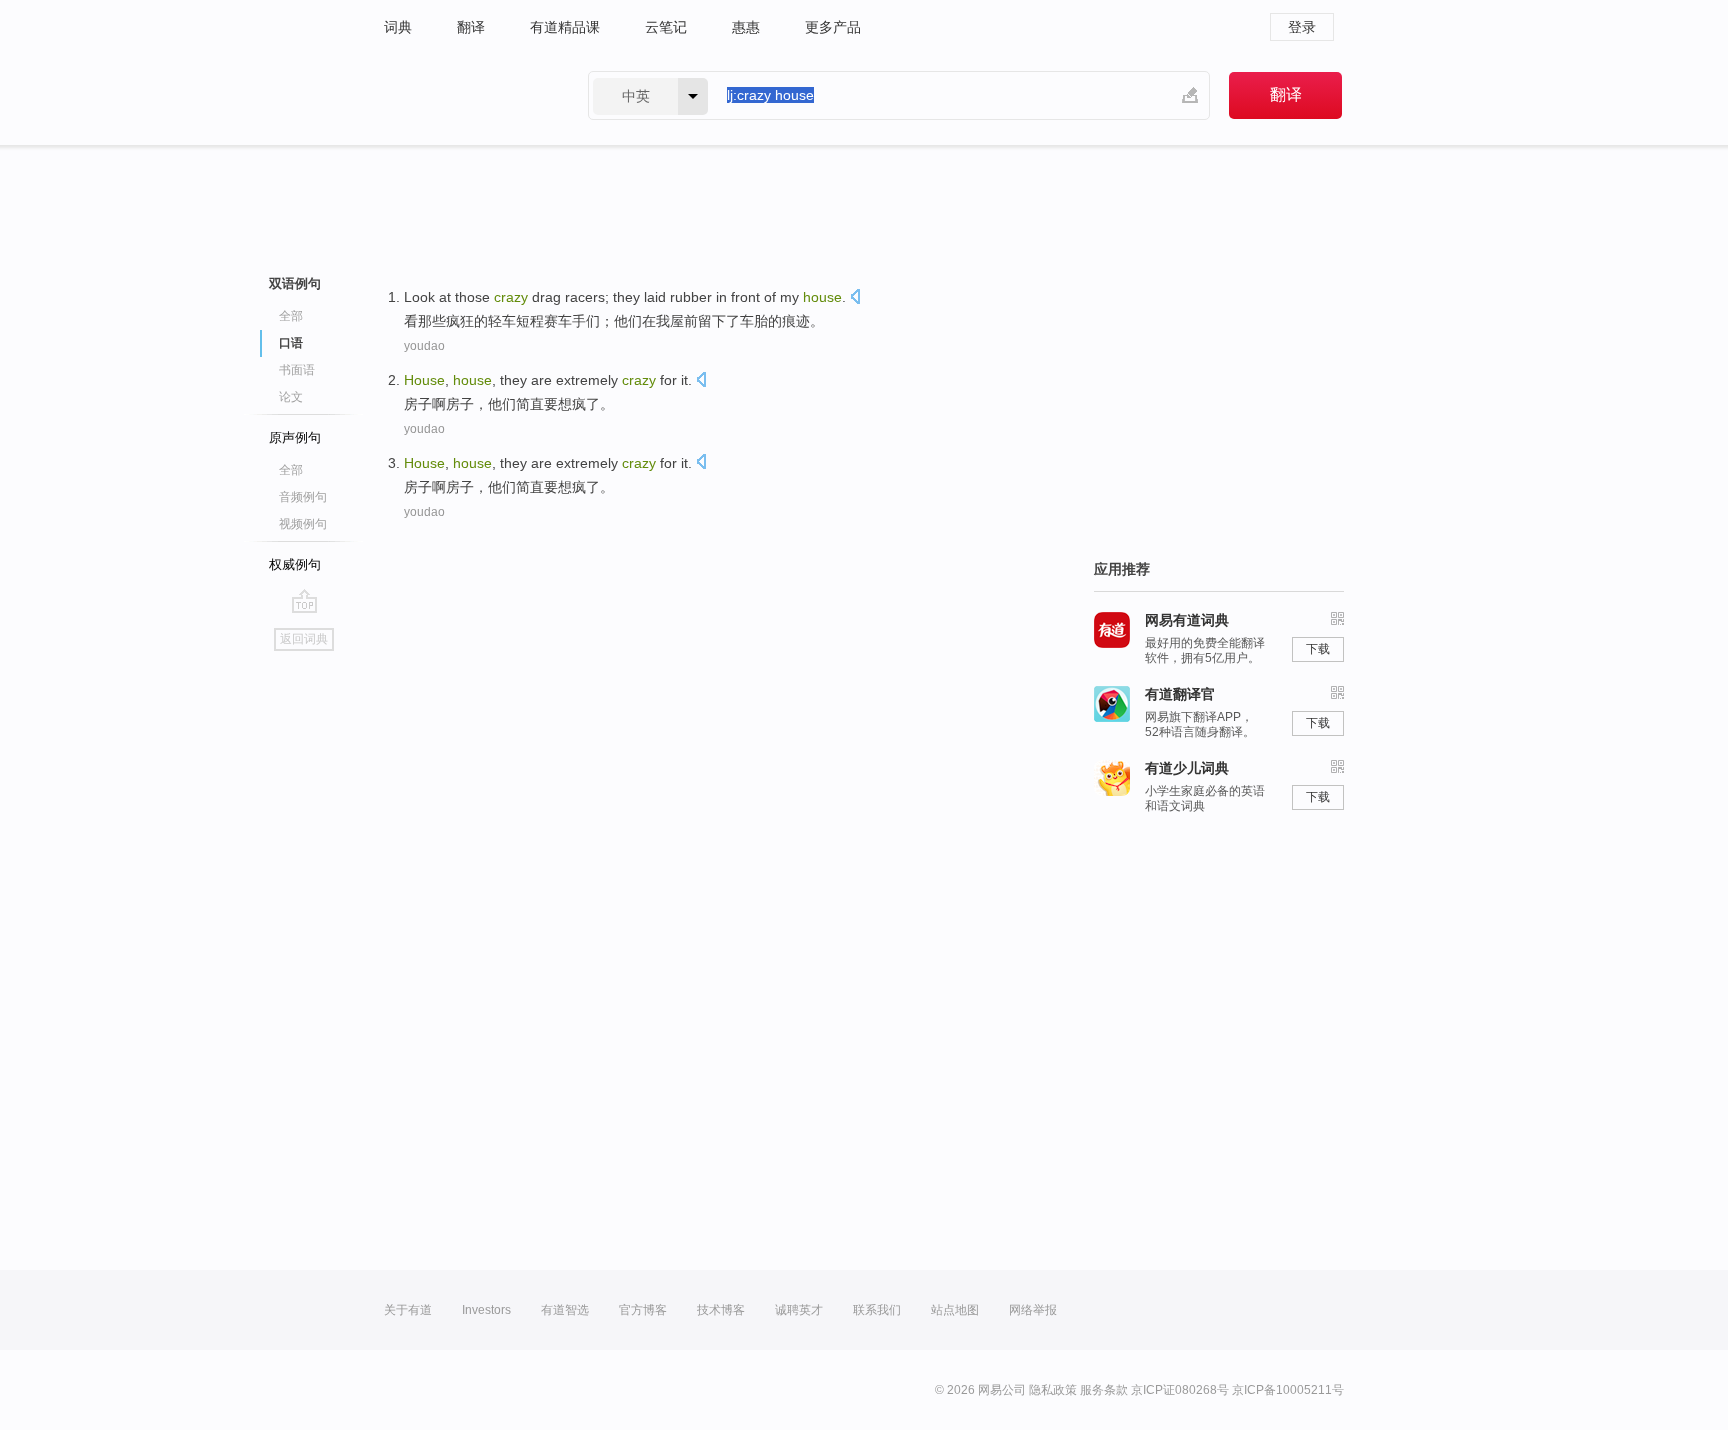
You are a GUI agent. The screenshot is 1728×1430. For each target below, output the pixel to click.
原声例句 (295, 437)
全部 (291, 316)
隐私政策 (1053, 1390)
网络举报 (1033, 1310)
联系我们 (877, 1310)
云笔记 (666, 27)
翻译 (471, 27)
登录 (1302, 27)
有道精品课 (565, 27)
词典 (398, 27)
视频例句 (303, 524)
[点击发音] (855, 298)
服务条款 (1104, 1390)
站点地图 (955, 1310)
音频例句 (303, 497)
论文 (291, 397)
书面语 (297, 370)
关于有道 (408, 1310)
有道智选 (565, 1310)
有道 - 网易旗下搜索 (466, 95)
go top (304, 601)
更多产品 (833, 27)
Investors (486, 1310)
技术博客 (721, 1310)
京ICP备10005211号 (1288, 1390)
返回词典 (304, 639)
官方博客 (643, 1310)
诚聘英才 (799, 1310)
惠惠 (746, 27)
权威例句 (295, 564)
